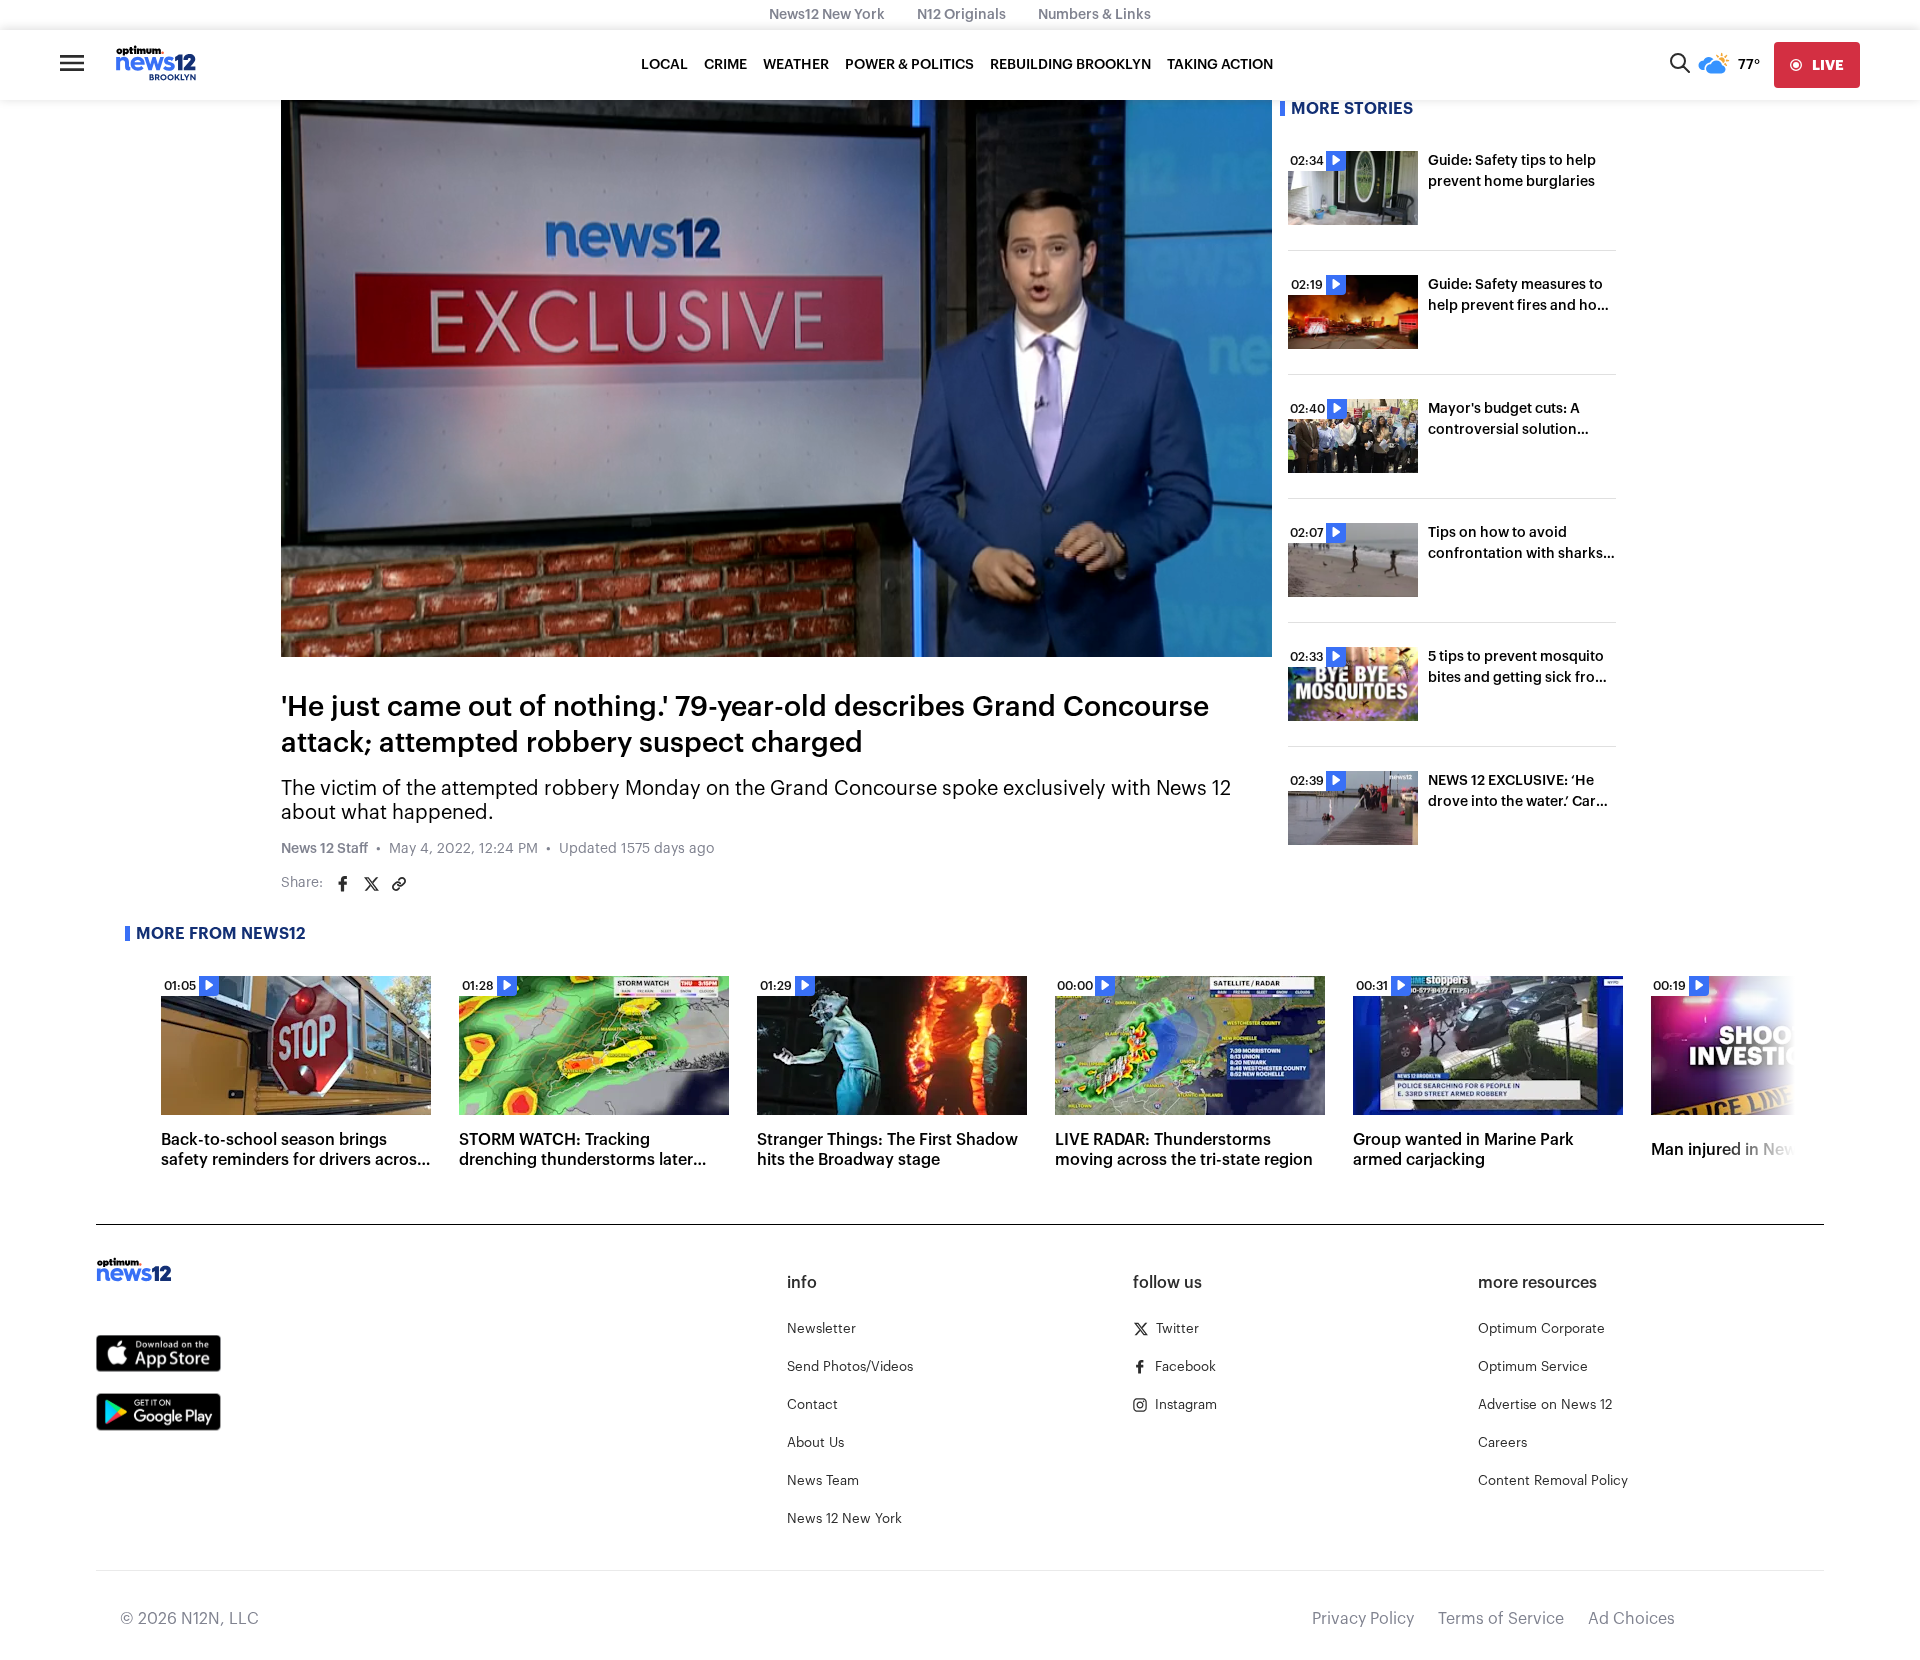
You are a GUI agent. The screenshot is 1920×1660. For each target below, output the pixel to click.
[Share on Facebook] (343, 884)
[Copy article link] (399, 884)
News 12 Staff (324, 849)
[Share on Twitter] (371, 884)
